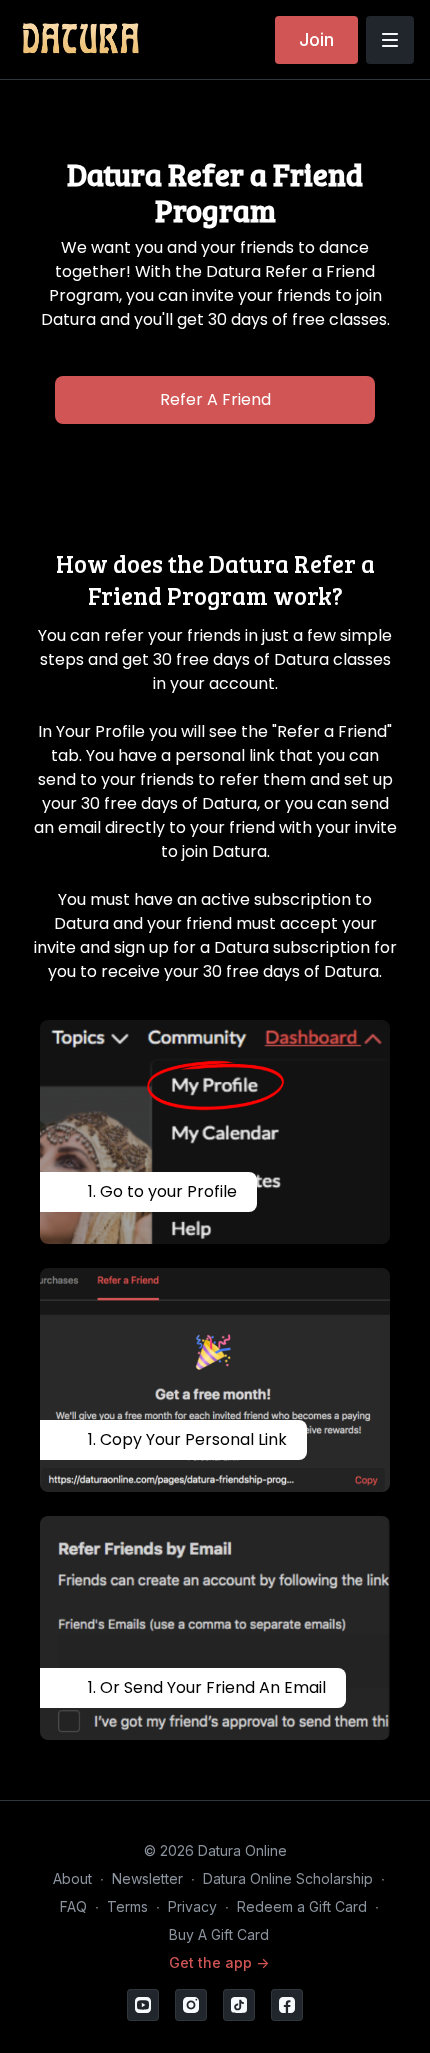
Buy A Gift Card (219, 1934)
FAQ (73, 1906)
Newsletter (147, 1878)
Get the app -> (219, 1962)
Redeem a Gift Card (302, 1906)
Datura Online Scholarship (288, 1878)
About (72, 1878)
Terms (127, 1906)
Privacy (192, 1906)
